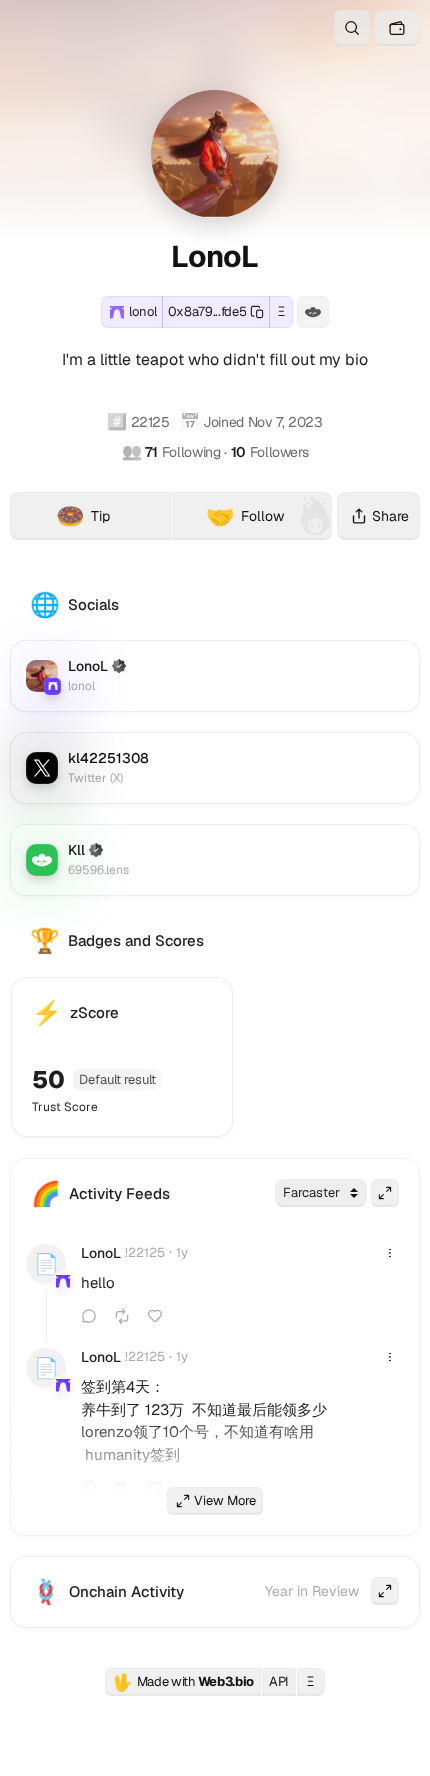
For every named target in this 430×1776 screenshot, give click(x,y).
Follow (245, 516)
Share (390, 516)
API (279, 1681)
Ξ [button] (281, 311)
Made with (183, 1682)
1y (182, 1252)
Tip (113, 519)
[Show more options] (390, 1253)
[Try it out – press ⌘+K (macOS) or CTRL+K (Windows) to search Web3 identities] (352, 28)
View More (225, 1500)
